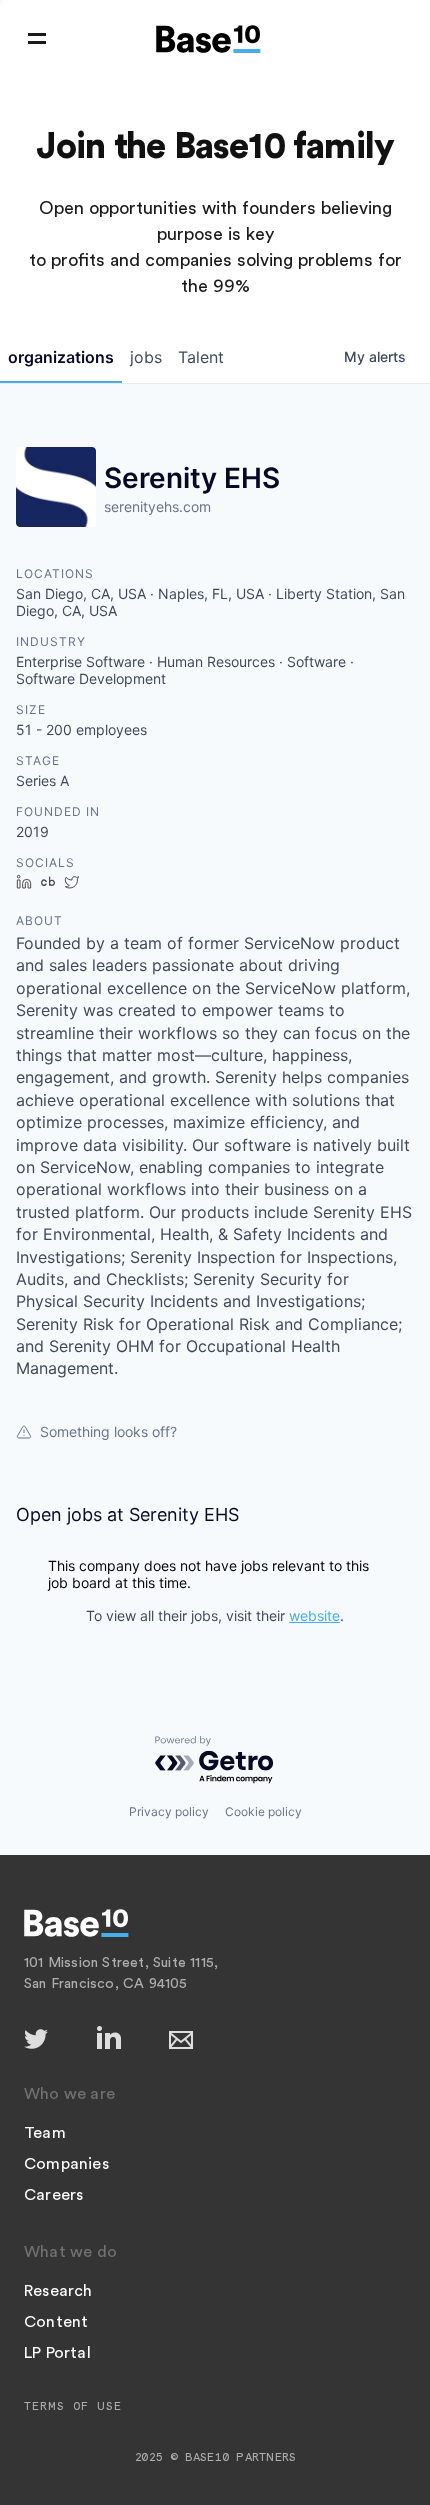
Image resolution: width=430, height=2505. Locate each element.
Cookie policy (263, 1811)
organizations (61, 357)
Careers (53, 2195)
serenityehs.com (157, 506)
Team (45, 2133)
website (314, 1615)
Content (56, 2322)
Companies (66, 2164)
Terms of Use (73, 2406)
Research (58, 2291)
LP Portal (57, 2353)
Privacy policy (169, 1811)
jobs (146, 357)
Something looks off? (108, 1431)
